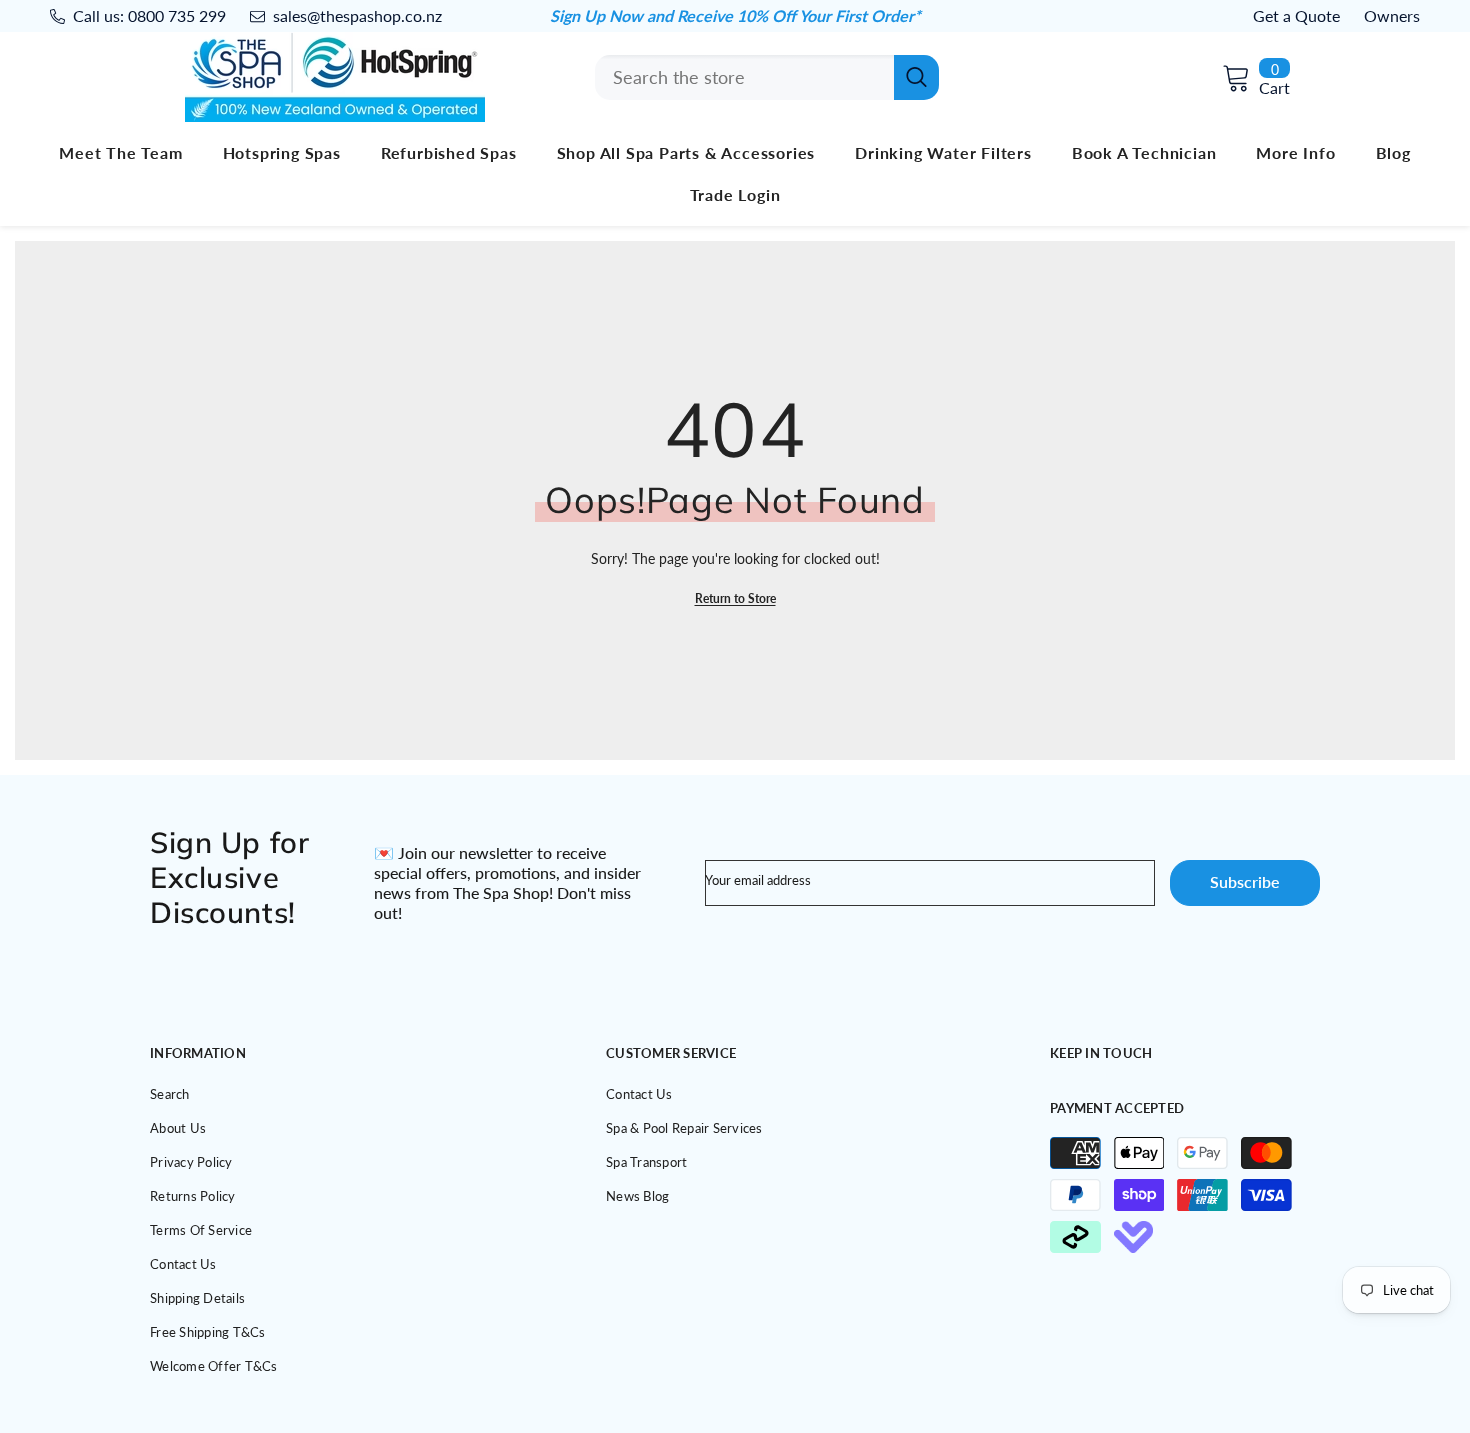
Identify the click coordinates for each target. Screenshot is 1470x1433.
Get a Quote (1296, 15)
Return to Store (735, 598)
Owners (1392, 15)
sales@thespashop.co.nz (357, 15)
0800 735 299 (177, 15)
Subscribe (1245, 881)
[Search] (767, 77)
